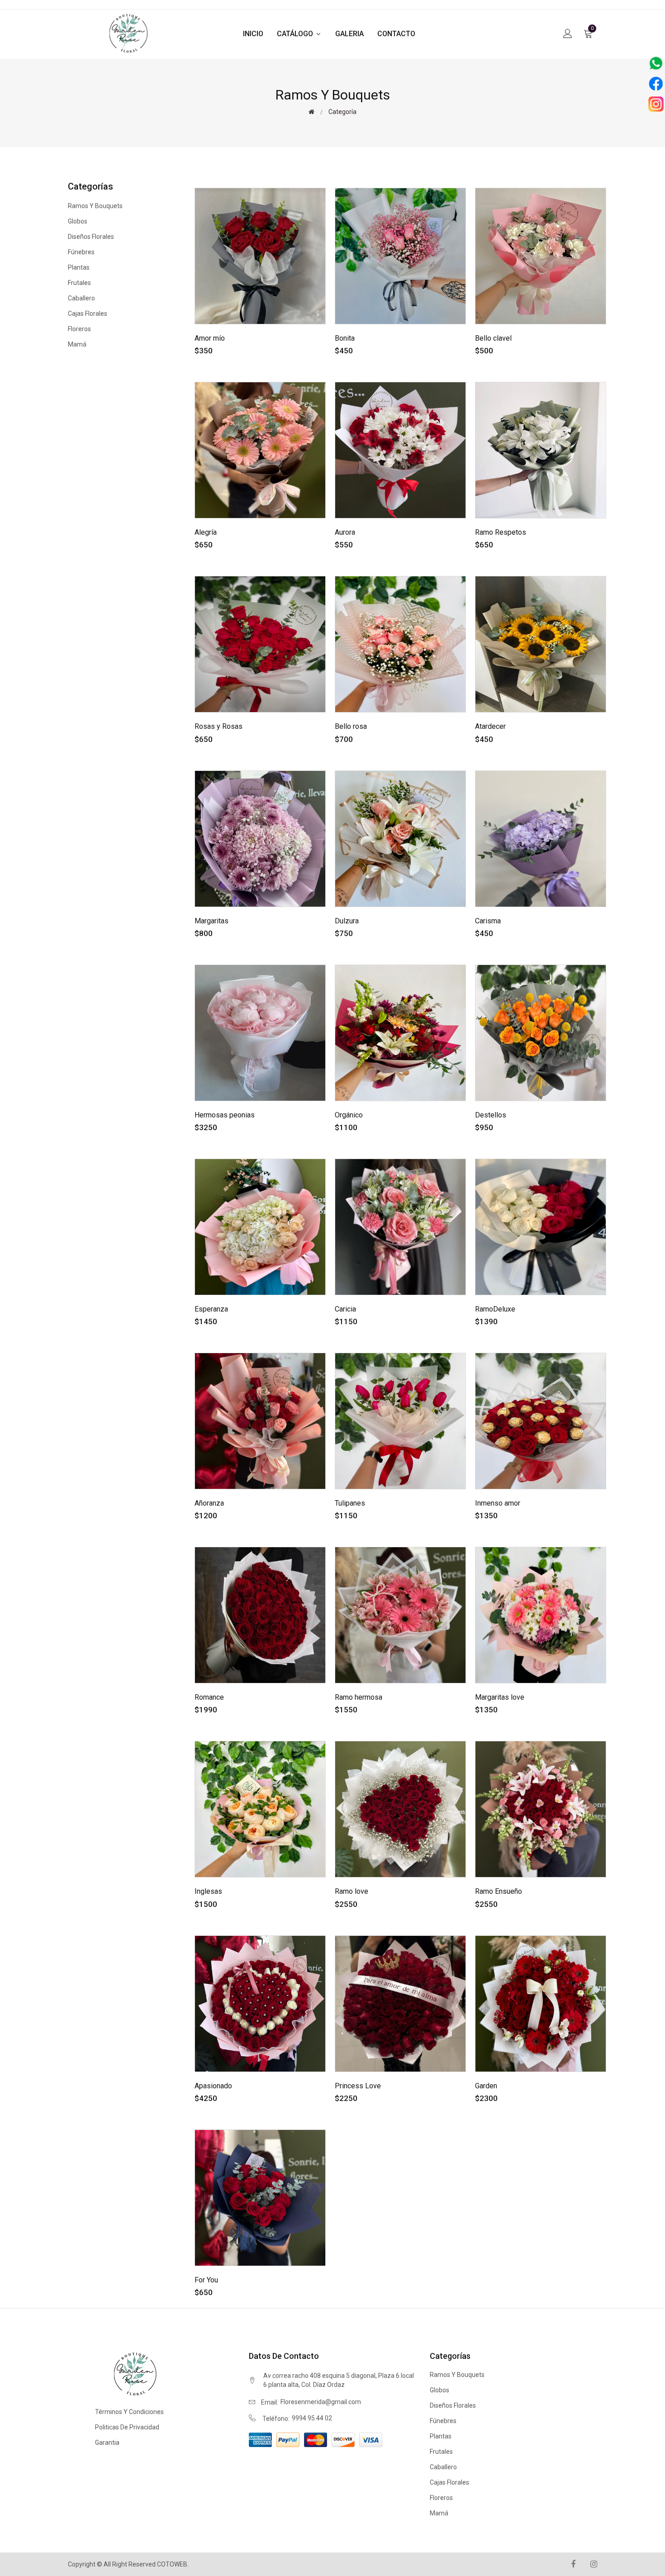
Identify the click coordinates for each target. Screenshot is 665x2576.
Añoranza (209, 1503)
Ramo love (351, 1891)
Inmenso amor (498, 1503)
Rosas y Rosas (218, 726)
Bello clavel (493, 338)
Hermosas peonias (225, 1115)
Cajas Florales (88, 314)
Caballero (81, 298)
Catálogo (296, 34)
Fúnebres (81, 252)
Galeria (349, 34)
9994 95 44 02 (312, 2418)
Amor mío (210, 338)
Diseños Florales (91, 237)
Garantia (107, 2443)
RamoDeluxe (495, 1309)
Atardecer (490, 726)
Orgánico (349, 1115)
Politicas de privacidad (127, 2427)
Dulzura (347, 921)
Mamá (77, 344)
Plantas (79, 267)
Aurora (345, 532)
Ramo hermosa (359, 1697)
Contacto (396, 34)
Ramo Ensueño (499, 1891)
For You (206, 2280)
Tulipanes (350, 1503)
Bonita (345, 338)
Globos (78, 221)
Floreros (79, 329)
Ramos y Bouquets (95, 206)
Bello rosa (351, 726)
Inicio (253, 34)
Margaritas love (500, 1697)
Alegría (206, 532)
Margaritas (211, 921)
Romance (209, 1697)
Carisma (488, 921)
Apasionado (213, 2086)
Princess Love (358, 2086)
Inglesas (208, 1891)
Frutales (79, 283)
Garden (486, 2086)
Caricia (345, 1309)
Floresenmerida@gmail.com (321, 2402)
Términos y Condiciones (129, 2412)
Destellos (491, 1115)
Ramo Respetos (501, 532)
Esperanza (211, 1309)
